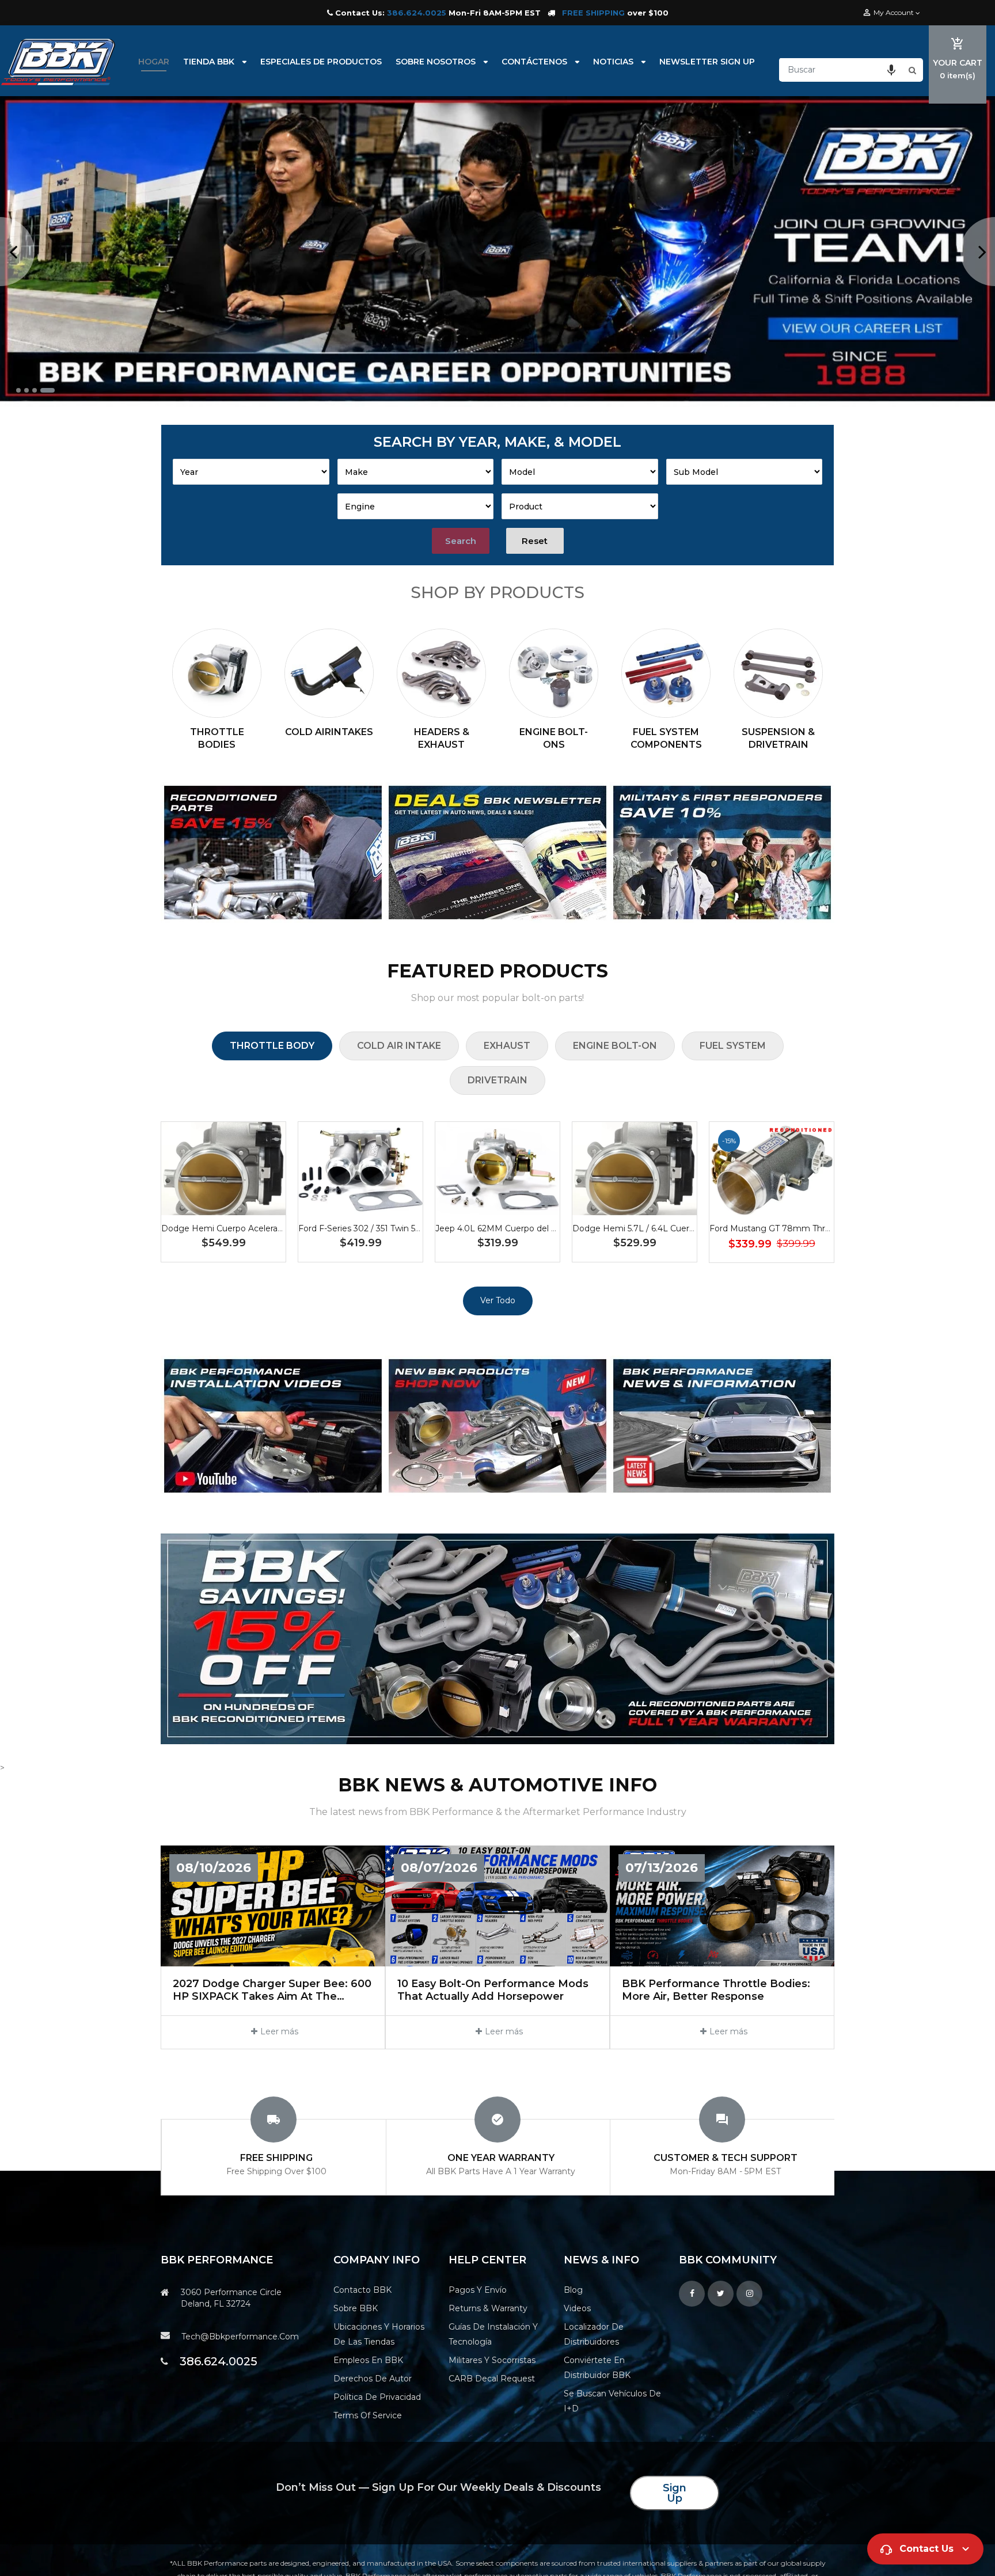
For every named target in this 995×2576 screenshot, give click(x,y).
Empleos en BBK (368, 2360)
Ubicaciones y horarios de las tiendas (379, 2334)
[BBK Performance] (273, 853)
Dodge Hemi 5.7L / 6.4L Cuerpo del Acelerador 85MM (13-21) (693, 1228)
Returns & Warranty (488, 2308)
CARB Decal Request (492, 2379)
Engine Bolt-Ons (554, 738)
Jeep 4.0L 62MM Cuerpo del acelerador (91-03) (529, 1228)
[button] (891, 70)
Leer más (279, 2031)
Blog (573, 2290)
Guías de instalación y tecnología (493, 2334)
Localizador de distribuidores (594, 2334)
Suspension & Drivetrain (778, 738)
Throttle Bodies (217, 738)
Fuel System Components (666, 738)
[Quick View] (258, 1205)
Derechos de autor (373, 2379)
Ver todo (498, 1300)
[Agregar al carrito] (223, 1205)
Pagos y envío (478, 2290)
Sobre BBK (356, 2308)
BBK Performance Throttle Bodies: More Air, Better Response (716, 1990)
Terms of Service (368, 2415)
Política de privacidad (377, 2397)
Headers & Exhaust (442, 738)
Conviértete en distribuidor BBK (597, 2368)
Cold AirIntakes (329, 732)
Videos (577, 2308)
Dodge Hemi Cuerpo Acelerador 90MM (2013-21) (259, 1228)
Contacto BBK (362, 2290)
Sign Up (675, 2493)
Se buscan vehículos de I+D (612, 2401)
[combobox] (842, 70)
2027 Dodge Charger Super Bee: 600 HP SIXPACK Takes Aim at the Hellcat (272, 1990)
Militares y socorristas (492, 2360)
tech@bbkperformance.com (240, 2337)
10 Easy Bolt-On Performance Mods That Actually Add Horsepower (493, 1990)
